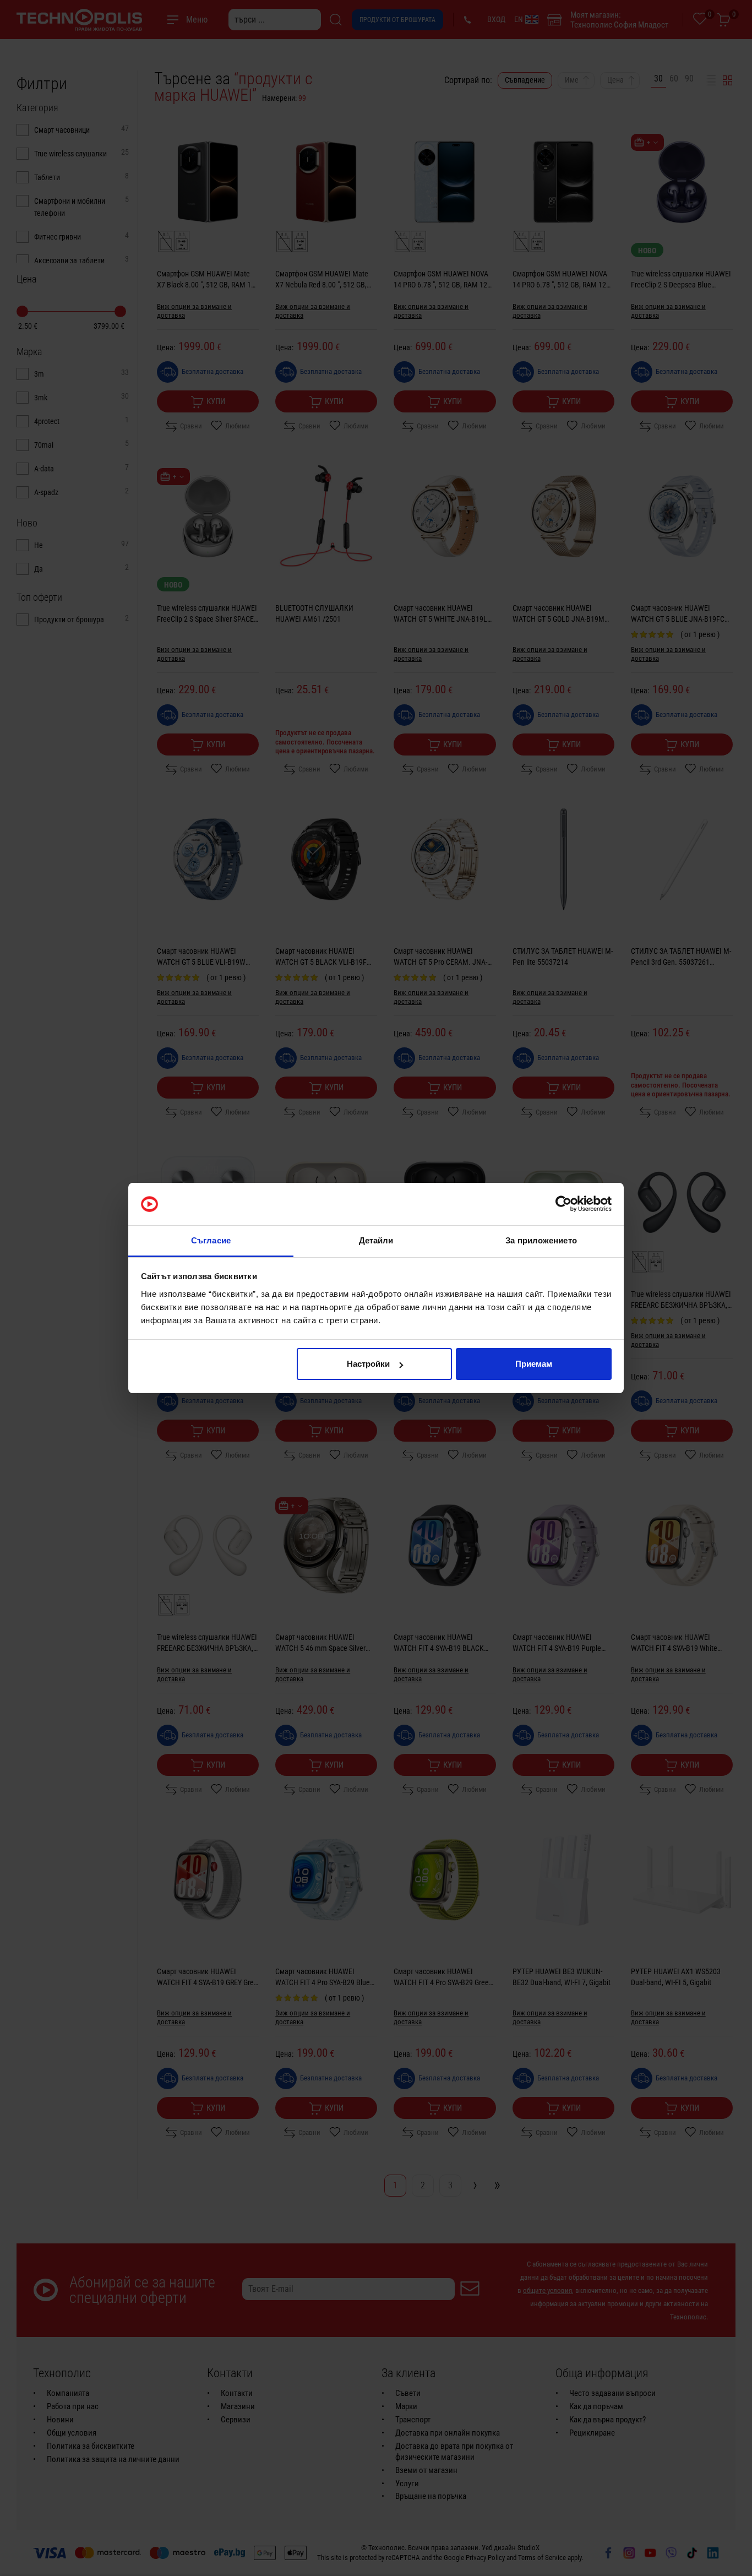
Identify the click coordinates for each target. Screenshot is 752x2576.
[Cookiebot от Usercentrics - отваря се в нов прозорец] (563, 1204)
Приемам (534, 1364)
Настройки (368, 1364)
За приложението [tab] (541, 1240)
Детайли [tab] (376, 1240)
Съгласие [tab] (211, 1240)
